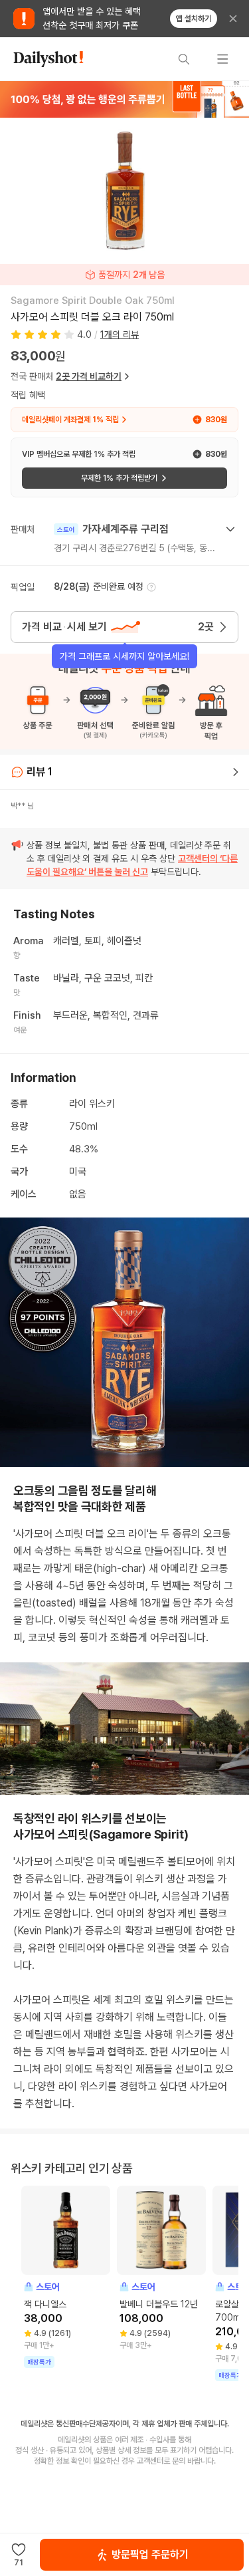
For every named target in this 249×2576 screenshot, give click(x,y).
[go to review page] (236, 772)
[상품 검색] (184, 59)
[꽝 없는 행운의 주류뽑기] (124, 99)
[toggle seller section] (230, 529)
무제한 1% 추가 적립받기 (119, 478)
